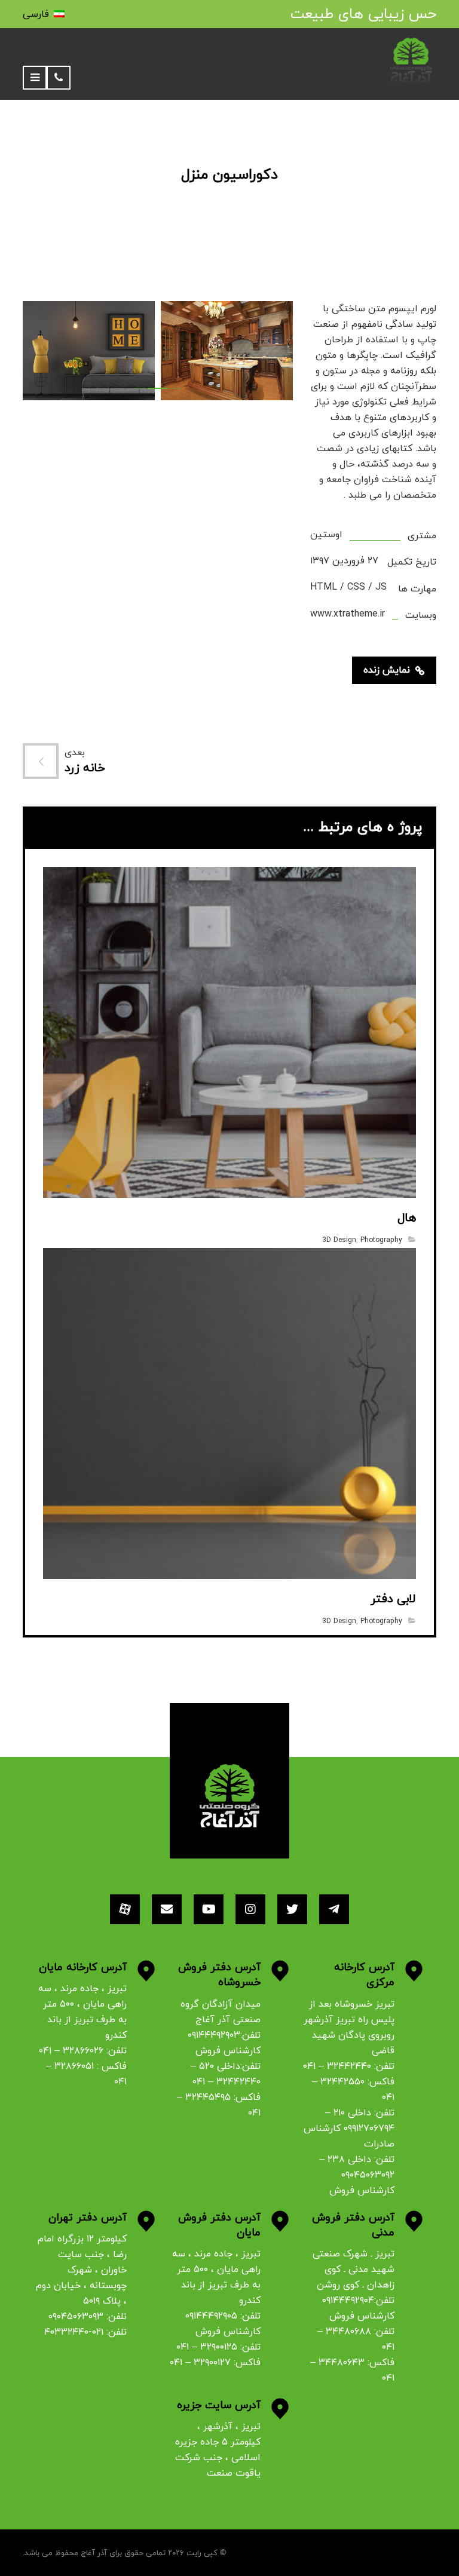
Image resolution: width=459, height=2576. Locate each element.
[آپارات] (125, 1909)
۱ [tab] (140, 388)
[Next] (271, 353)
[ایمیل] (167, 1909)
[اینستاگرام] (250, 1909)
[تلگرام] (334, 1909)
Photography (381, 1240)
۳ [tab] (172, 388)
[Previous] (44, 353)
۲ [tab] (154, 388)
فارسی (36, 14)
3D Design (339, 1240)
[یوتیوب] (209, 1909)
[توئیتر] (292, 1909)
